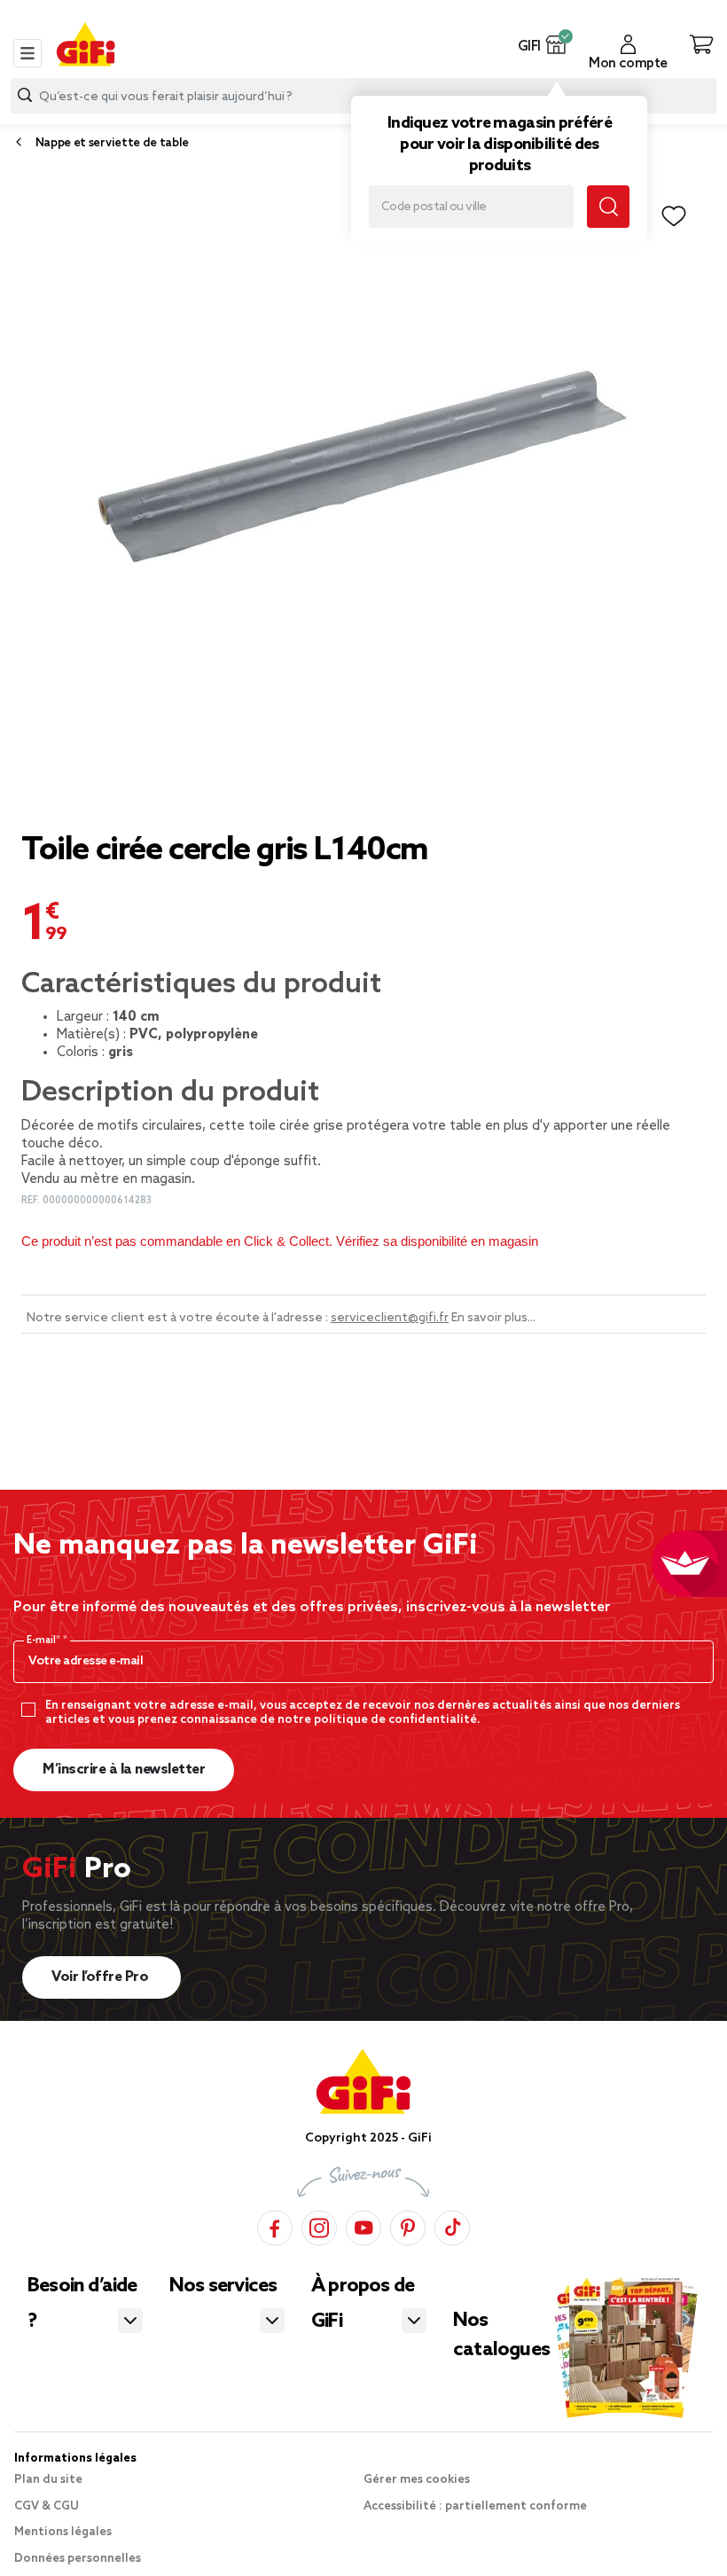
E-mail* (45, 1640)
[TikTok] (452, 2225)
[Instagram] (319, 2225)
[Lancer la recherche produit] (25, 95)
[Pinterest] (408, 2225)
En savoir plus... (493, 1318)
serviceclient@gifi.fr (390, 1318)
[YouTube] (363, 2225)
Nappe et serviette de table (112, 143)
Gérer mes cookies (417, 2480)
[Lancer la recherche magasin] (608, 207)
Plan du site (48, 2480)
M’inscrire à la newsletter (124, 1770)
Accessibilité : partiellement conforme (475, 2506)
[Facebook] (275, 2225)
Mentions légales (63, 2532)
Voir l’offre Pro (102, 1977)
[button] (556, 44)
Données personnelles (78, 2559)
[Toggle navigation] (27, 53)
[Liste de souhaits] (674, 216)
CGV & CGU (47, 2506)
